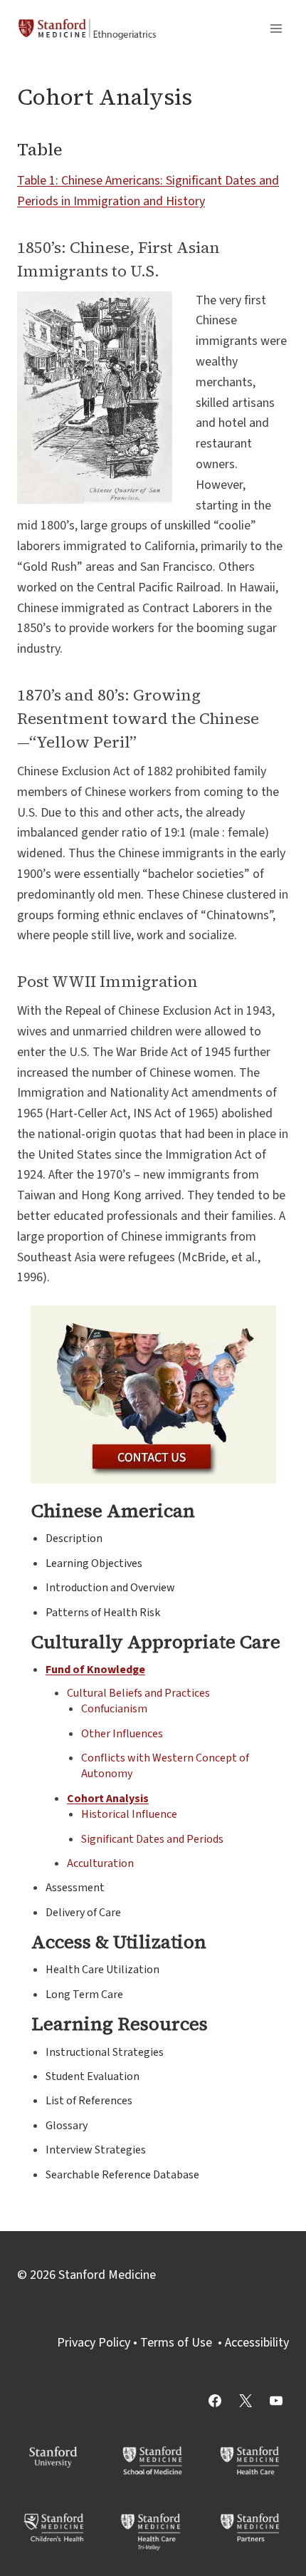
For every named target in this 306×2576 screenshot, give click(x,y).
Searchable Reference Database (122, 2175)
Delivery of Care (83, 1913)
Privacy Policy (94, 2343)
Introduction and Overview (110, 1588)
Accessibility (257, 2343)
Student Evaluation (93, 2076)
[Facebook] (215, 2401)
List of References (89, 2101)
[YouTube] (276, 2401)
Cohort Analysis (108, 1799)
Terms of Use (176, 2343)
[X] (246, 2401)
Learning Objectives (94, 1563)
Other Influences (122, 1734)
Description (74, 1538)
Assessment (75, 1888)
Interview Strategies (96, 2150)
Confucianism (114, 1709)
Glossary (67, 2126)
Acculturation (100, 1863)
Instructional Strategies (105, 2052)
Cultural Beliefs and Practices (138, 1693)
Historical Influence (129, 1814)
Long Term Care (84, 1995)
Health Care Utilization (102, 1970)
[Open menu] (276, 28)
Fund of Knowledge (95, 1670)
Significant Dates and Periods (152, 1839)
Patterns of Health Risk (103, 1613)
